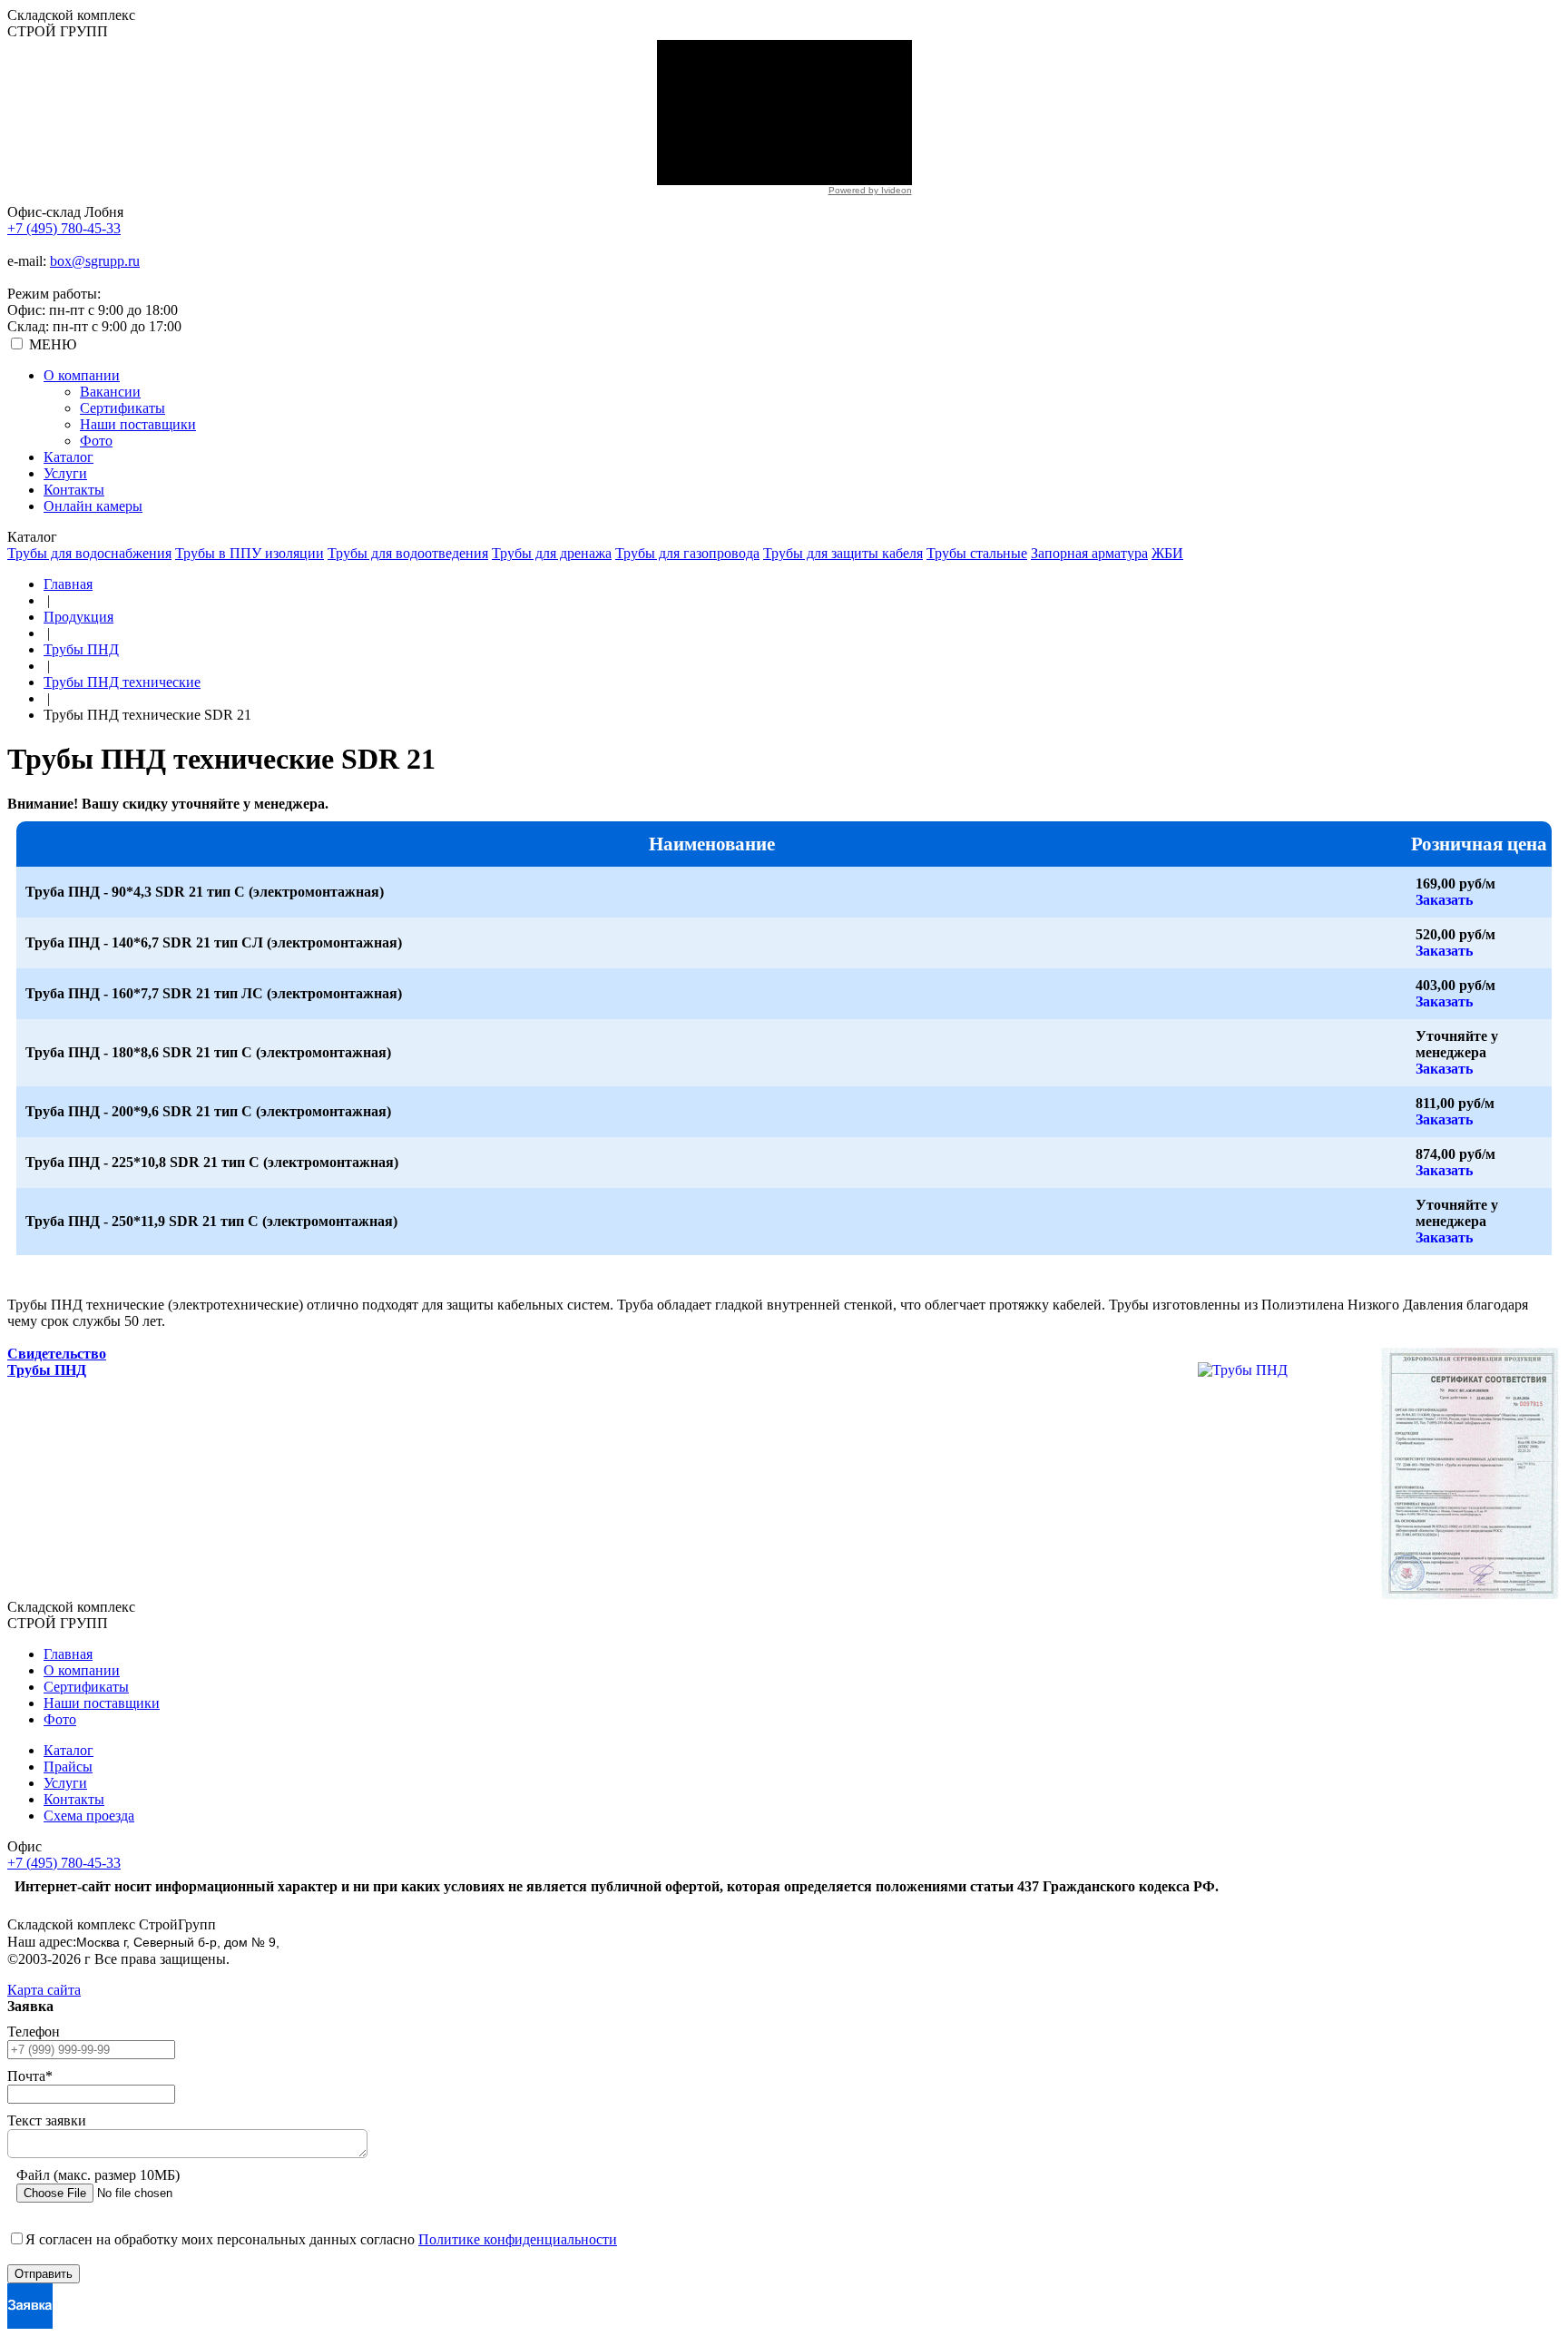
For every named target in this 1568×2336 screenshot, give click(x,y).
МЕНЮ (53, 344)
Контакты (74, 490)
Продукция (78, 617)
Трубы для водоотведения (408, 553)
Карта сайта (44, 1990)
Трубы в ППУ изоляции (250, 553)
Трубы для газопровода (687, 553)
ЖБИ (1167, 553)
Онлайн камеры (93, 506)
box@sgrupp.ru (95, 261)
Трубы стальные (977, 553)
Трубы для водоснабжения (89, 553)
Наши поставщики (138, 424)
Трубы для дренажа (552, 553)
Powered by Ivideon (870, 190)
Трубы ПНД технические (122, 682)
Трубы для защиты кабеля (843, 553)
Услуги (65, 473)
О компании (82, 375)
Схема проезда (89, 1816)
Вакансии (110, 392)
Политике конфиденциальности (518, 2239)
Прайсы (68, 1767)
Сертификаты (122, 408)
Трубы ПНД (81, 649)
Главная (68, 584)
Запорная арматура (1089, 553)
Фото (96, 441)
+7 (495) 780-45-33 (64, 228)
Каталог (69, 457)
